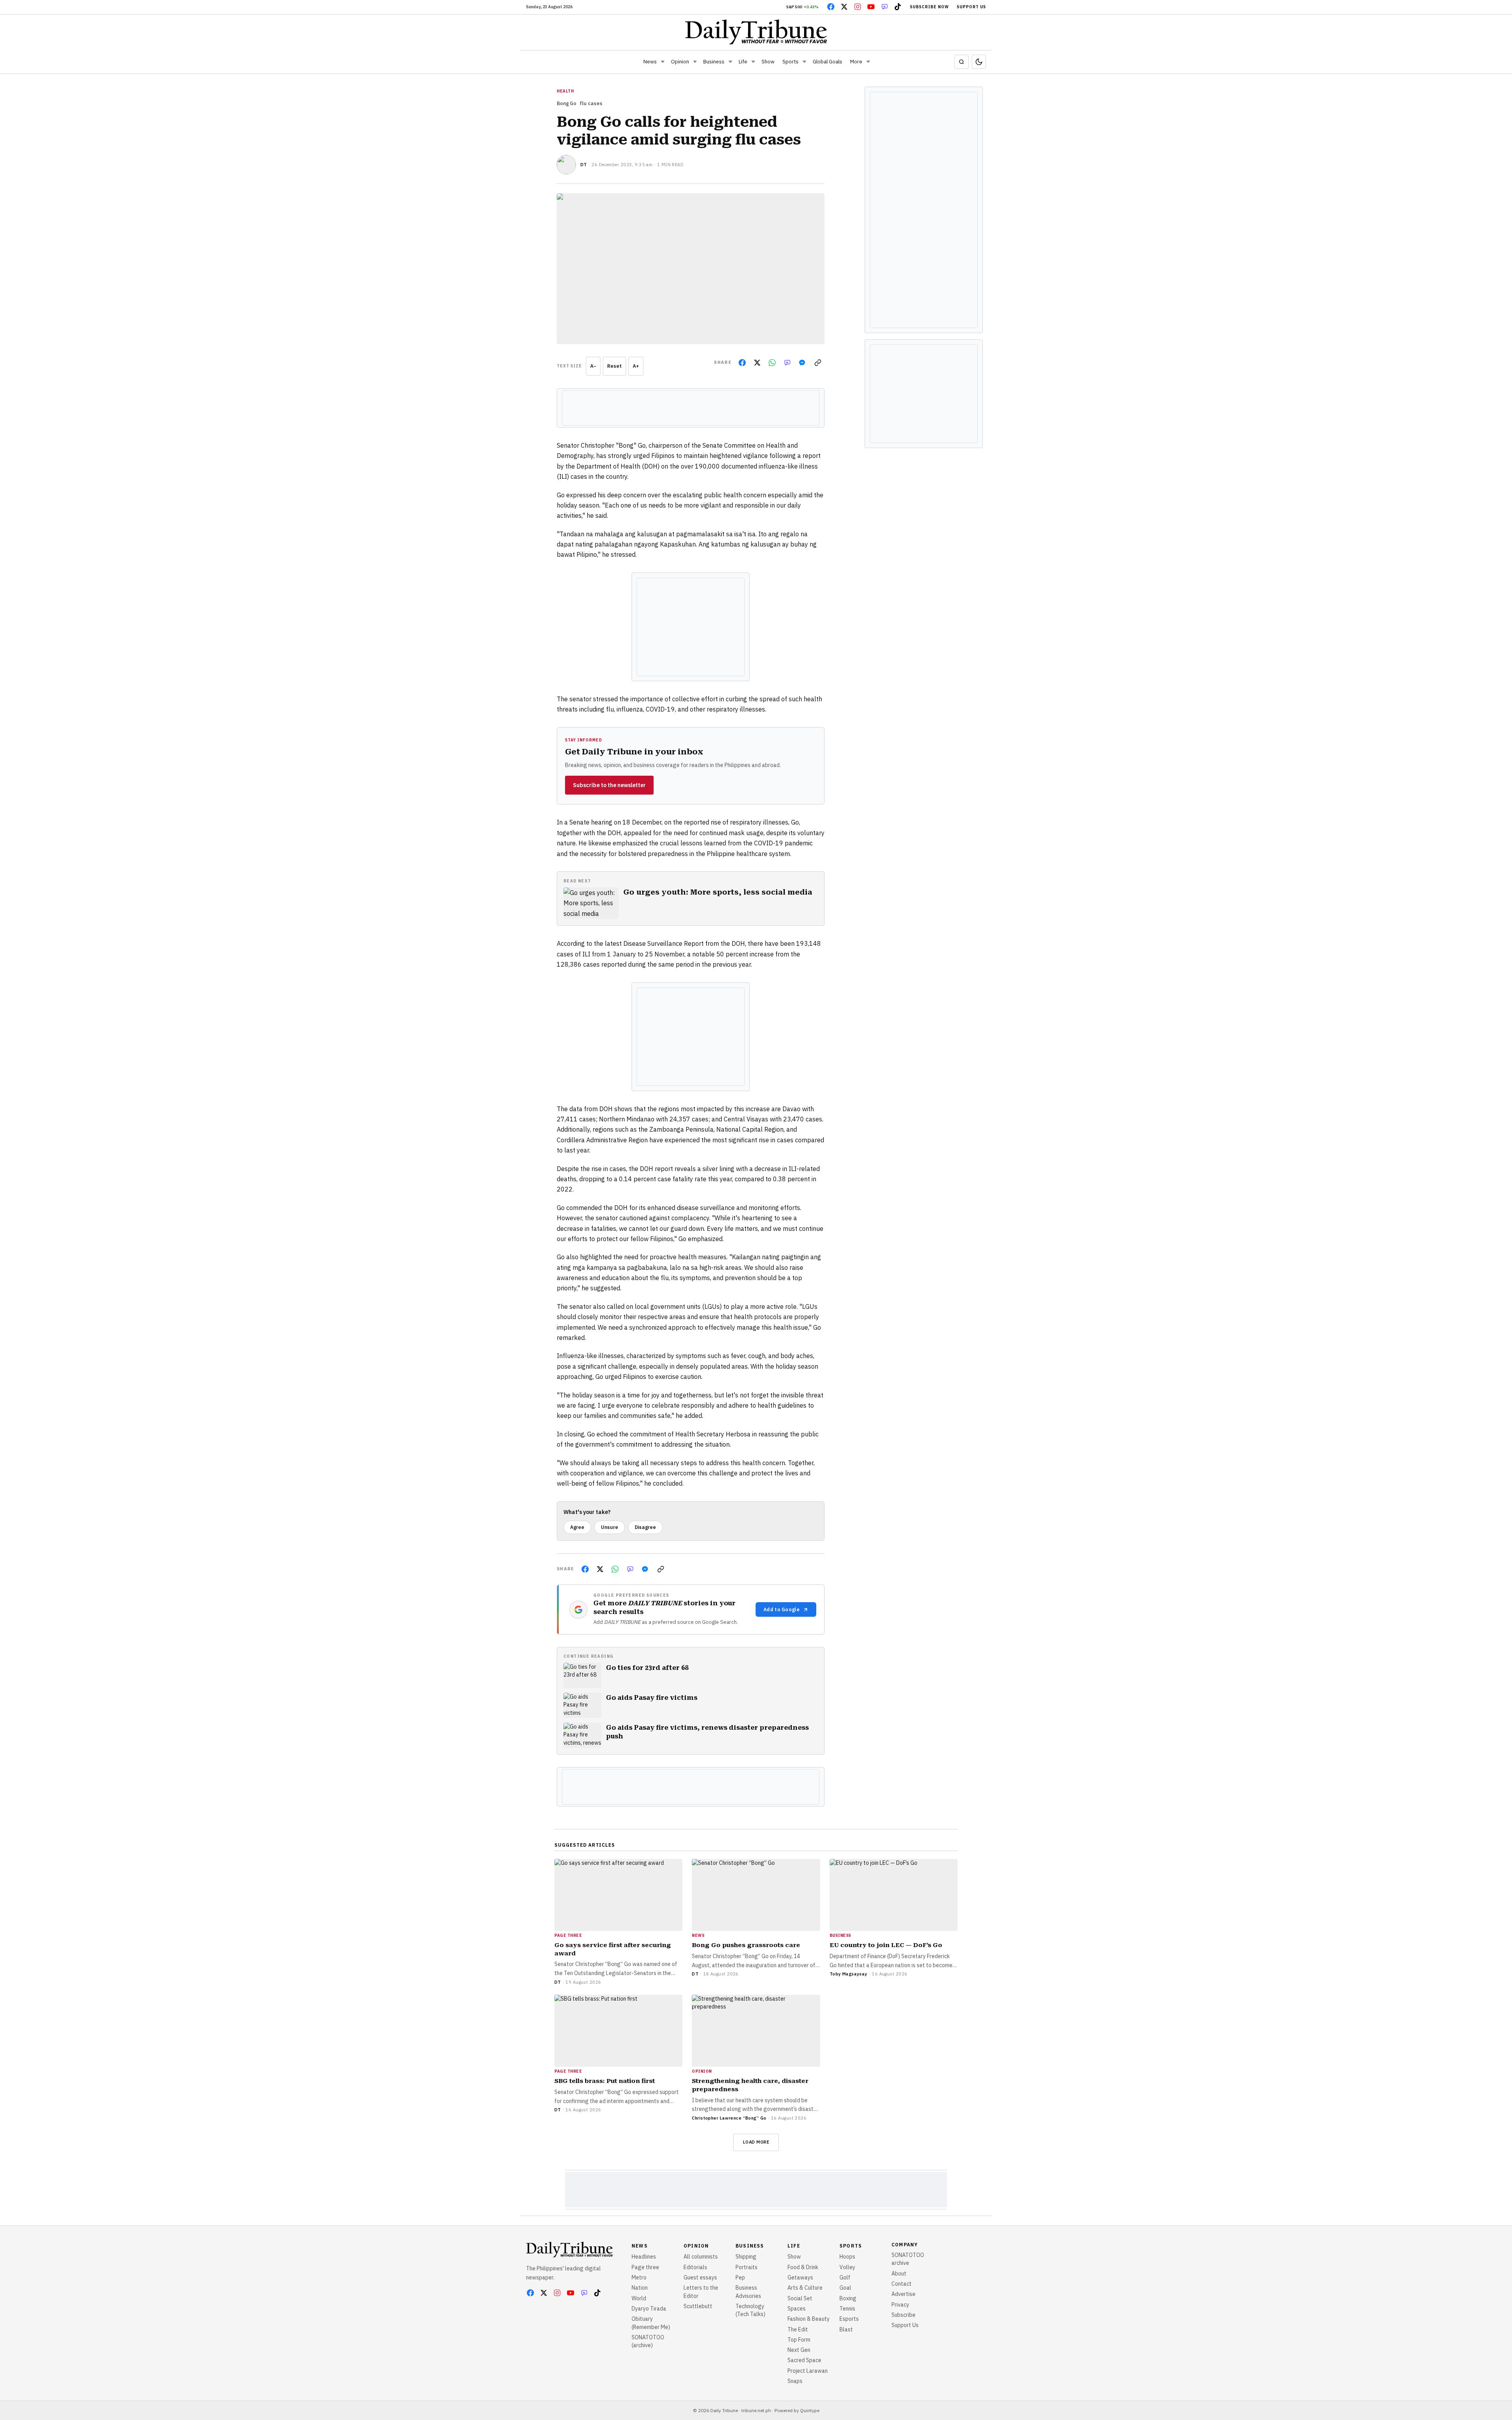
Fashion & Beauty (809, 2319)
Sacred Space (804, 2360)
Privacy (900, 2305)
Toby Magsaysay (849, 1974)
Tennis (847, 2309)
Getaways (800, 2277)
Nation (640, 2288)
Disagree (645, 1527)
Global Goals (827, 62)
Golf (845, 2277)
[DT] (566, 165)
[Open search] (962, 62)
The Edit (798, 2329)
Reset (614, 366)
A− (593, 366)
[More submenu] (868, 62)
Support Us (971, 7)
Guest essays (700, 2277)
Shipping (746, 2257)
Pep (740, 2277)
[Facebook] (831, 7)
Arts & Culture (805, 2288)
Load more (756, 2142)
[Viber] (884, 7)
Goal (845, 2288)
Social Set (800, 2298)
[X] (844, 7)
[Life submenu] (753, 62)
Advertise (903, 2294)
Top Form (799, 2340)
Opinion (680, 62)
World (639, 2298)
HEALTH (565, 91)
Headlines (644, 2257)
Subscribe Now (929, 7)
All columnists (701, 2257)
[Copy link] (818, 363)
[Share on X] (757, 363)
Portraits (747, 2267)
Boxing (848, 2298)
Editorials (695, 2267)
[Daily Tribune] (756, 32)
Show (768, 62)
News (650, 62)
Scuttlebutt (698, 2306)
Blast (846, 2329)
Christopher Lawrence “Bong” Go (729, 2118)
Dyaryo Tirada (649, 2309)
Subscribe (903, 2315)
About (899, 2274)
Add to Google (782, 1609)
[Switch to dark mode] (979, 62)
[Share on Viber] (787, 363)
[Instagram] (858, 7)
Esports (849, 2319)
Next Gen (799, 2350)
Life (743, 62)
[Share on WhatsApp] (772, 363)
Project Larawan (808, 2371)
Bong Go (567, 103)
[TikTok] (898, 7)
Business (714, 62)
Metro (639, 2277)
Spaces (797, 2309)
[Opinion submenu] (695, 62)
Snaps (795, 2381)
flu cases (591, 103)
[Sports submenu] (804, 62)
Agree (577, 1527)
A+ (636, 366)
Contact (901, 2284)
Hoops (847, 2257)
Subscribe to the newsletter (609, 785)
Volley (847, 2267)
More (856, 62)
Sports (790, 62)
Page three (645, 2267)
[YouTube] (871, 7)
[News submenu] (663, 62)
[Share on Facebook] (742, 363)
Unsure (610, 1527)
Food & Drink (803, 2267)
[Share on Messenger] (802, 363)
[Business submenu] (730, 62)
